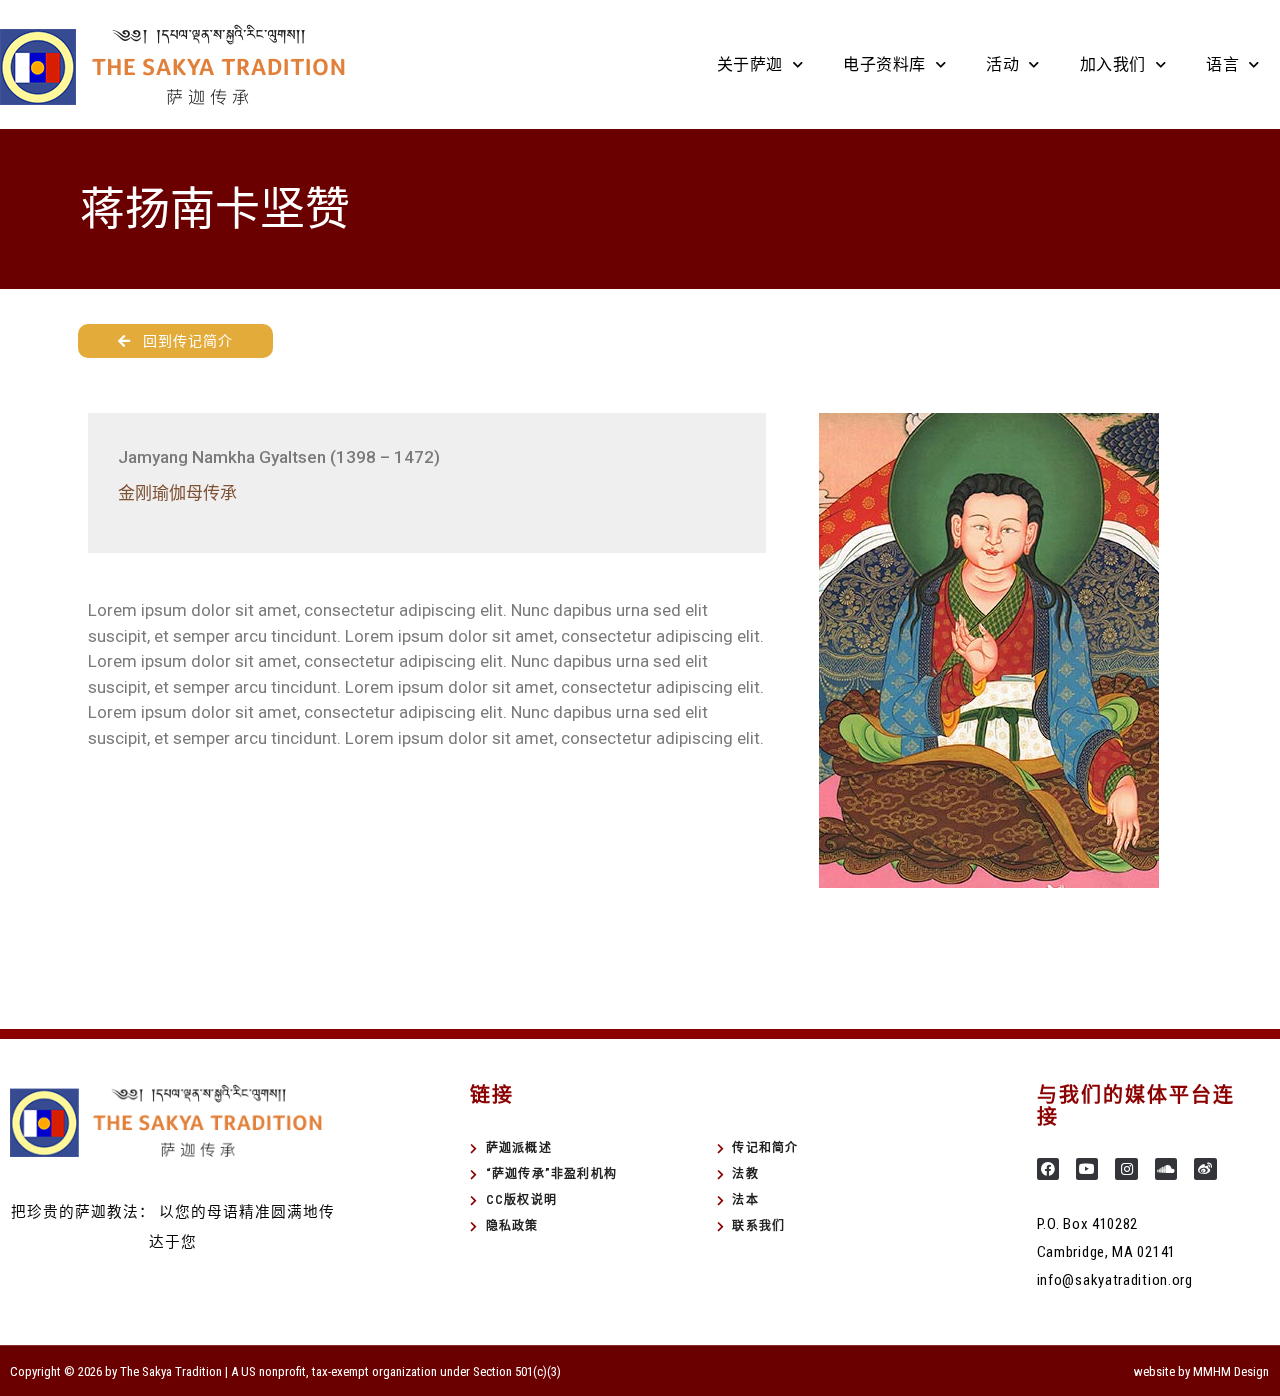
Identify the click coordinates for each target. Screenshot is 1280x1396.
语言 (1222, 64)
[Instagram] (1126, 1169)
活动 (1002, 64)
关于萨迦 (750, 64)
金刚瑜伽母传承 (177, 493)
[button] (175, 341)
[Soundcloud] (1166, 1169)
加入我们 (1113, 64)
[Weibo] (1205, 1169)
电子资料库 (884, 64)
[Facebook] (1048, 1169)
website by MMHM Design (1201, 1371)
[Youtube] (1087, 1169)
